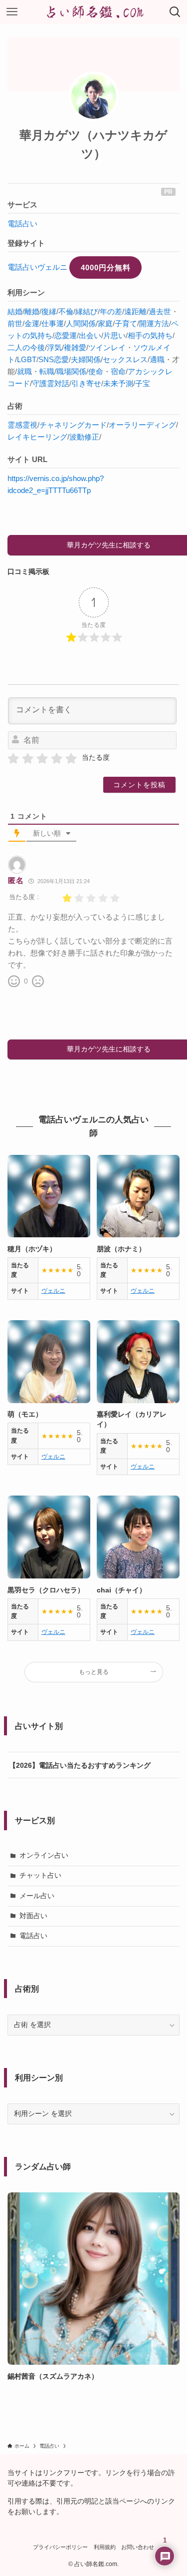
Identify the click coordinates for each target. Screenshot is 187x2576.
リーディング (154, 425)
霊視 (30, 425)
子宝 (143, 383)
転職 (47, 371)
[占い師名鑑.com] (94, 12)
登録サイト (26, 243)
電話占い (22, 224)
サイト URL (27, 459)
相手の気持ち (150, 335)
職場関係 (71, 371)
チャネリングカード (73, 425)
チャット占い (40, 1875)
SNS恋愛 (54, 359)
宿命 (118, 371)
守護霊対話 (51, 383)
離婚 (32, 311)
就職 (24, 371)
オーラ (120, 425)
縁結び (87, 311)
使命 (96, 371)
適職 (157, 359)
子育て (126, 323)
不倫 (66, 311)
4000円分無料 (106, 267)
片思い (114, 335)
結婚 (15, 311)
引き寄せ (86, 383)
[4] (57, 759)
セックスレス (125, 359)
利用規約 (105, 2547)
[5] (71, 759)
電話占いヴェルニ (37, 267)
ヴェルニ (53, 1291)
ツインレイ (107, 347)
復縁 (49, 311)
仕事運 (53, 323)
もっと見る (94, 1672)
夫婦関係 (86, 359)
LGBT (27, 359)
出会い (90, 335)
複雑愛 (75, 347)
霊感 (15, 425)
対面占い (33, 1916)
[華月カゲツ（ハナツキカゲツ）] (94, 96)
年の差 (111, 311)
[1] (13, 759)
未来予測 (118, 383)
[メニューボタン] (12, 12)
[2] (28, 759)
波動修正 (84, 437)
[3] (42, 759)
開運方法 (154, 323)
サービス (22, 205)
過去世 (160, 311)
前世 (15, 323)
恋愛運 (66, 335)
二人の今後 (26, 347)
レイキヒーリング (37, 437)
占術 (15, 406)
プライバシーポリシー (60, 2547)
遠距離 (135, 311)
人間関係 (81, 323)
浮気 (54, 347)
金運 (32, 323)
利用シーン (26, 292)
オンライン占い (44, 1855)
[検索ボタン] (175, 12)
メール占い (37, 1896)
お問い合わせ (138, 2547)
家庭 (105, 323)
